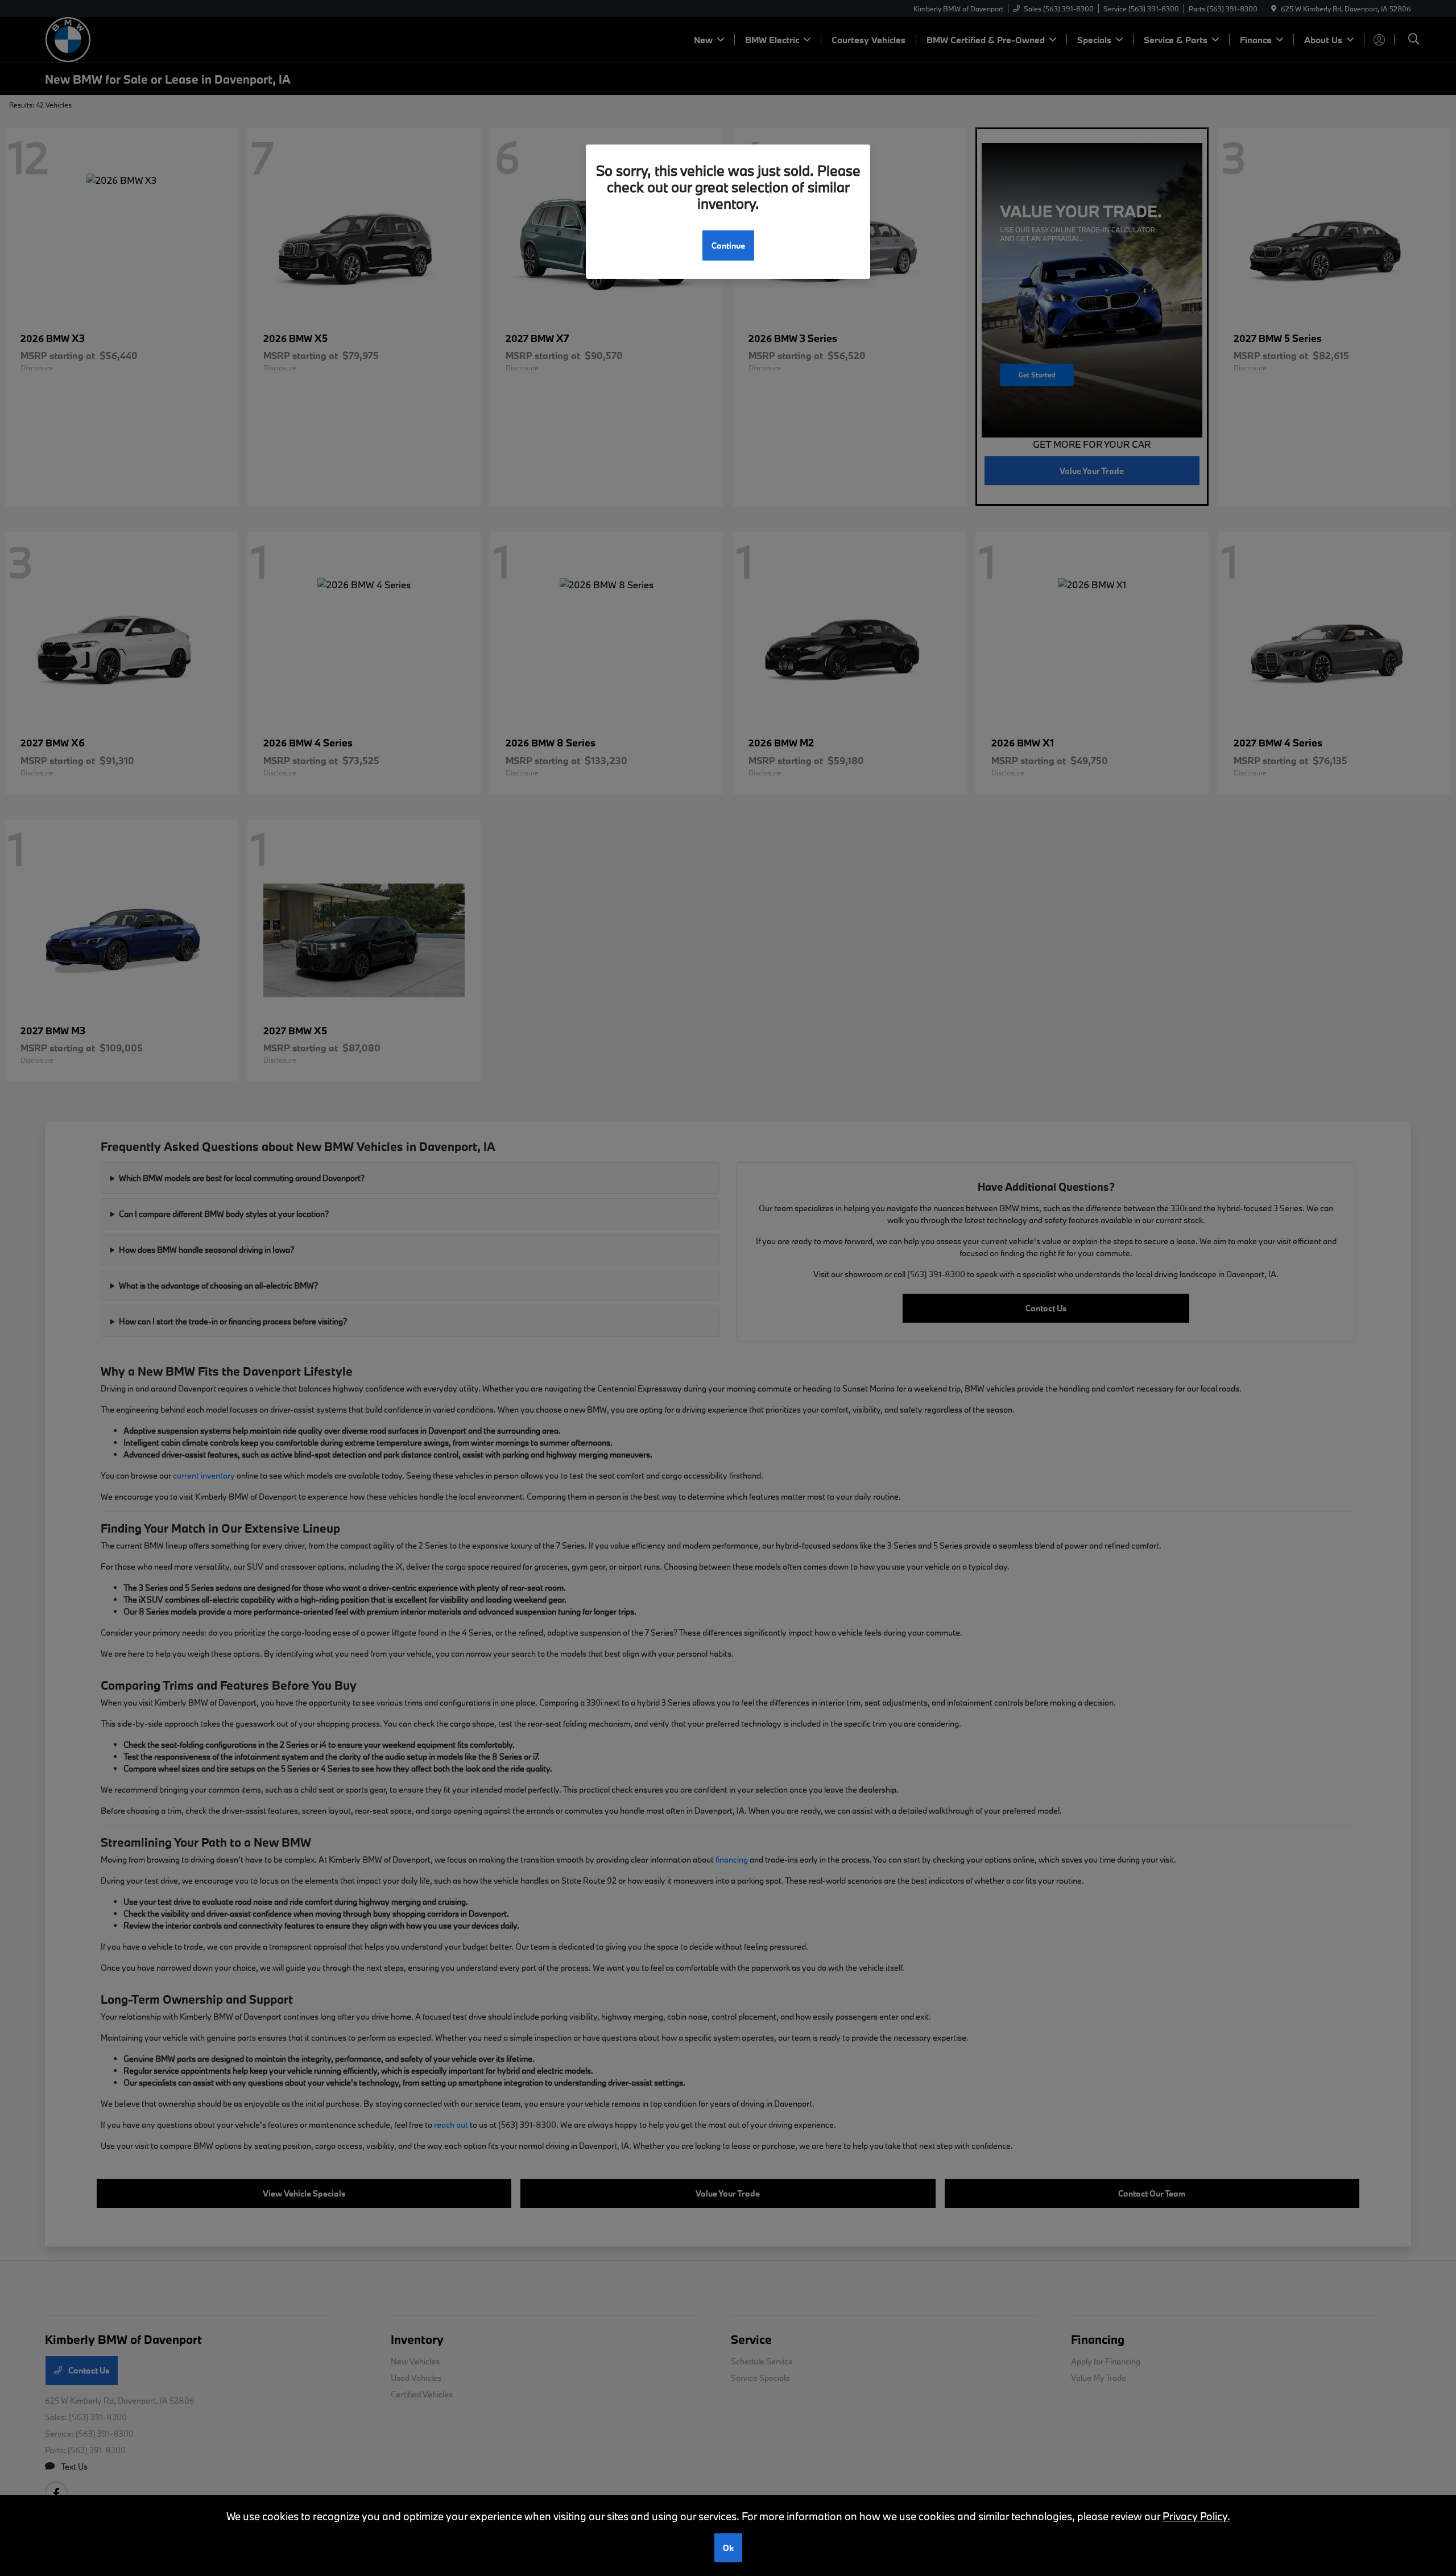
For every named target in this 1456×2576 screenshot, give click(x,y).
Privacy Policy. (1196, 2516)
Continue (728, 245)
